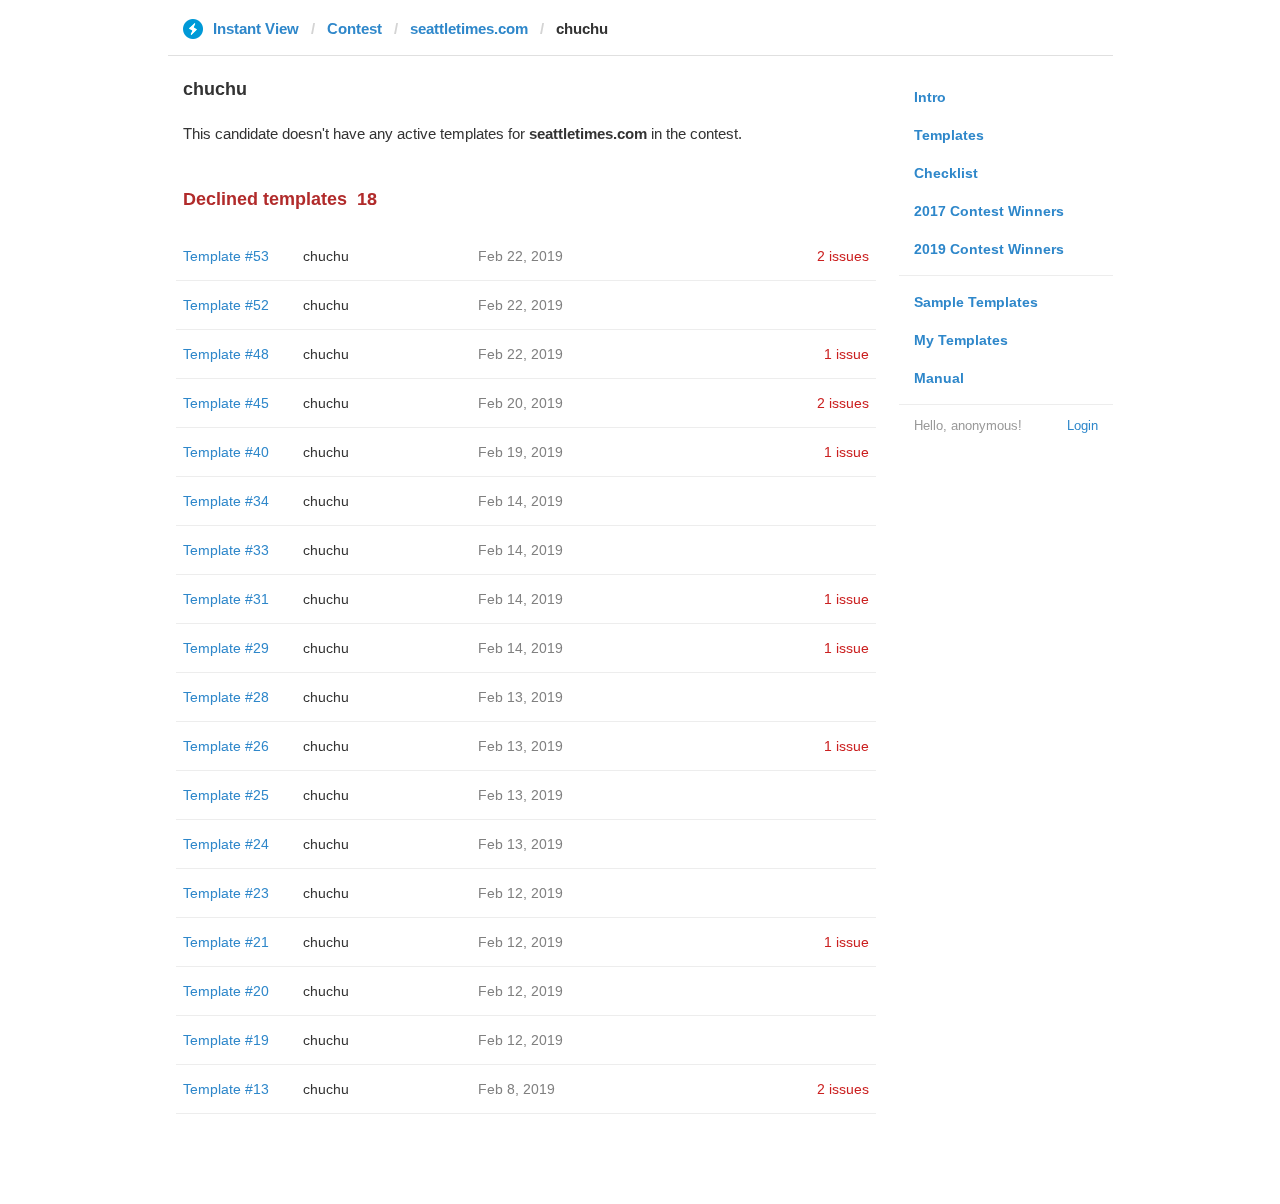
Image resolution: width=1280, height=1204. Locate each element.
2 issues (843, 256)
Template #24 (226, 844)
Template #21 (226, 942)
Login (1082, 425)
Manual (939, 378)
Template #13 (226, 1089)
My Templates (961, 340)
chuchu (326, 256)
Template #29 (226, 648)
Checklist (946, 173)
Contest (354, 28)
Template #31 (226, 599)
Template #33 (226, 550)
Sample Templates (976, 302)
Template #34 (226, 501)
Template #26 (226, 746)
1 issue (846, 354)
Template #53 (226, 256)
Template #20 (226, 991)
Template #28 (226, 697)
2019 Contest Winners (989, 249)
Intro (930, 97)
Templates (949, 135)
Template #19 (226, 1040)
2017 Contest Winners (989, 211)
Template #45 (226, 403)
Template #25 (226, 795)
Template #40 (226, 452)
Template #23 (226, 893)
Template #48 (226, 354)
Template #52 (226, 305)
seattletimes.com (469, 28)
